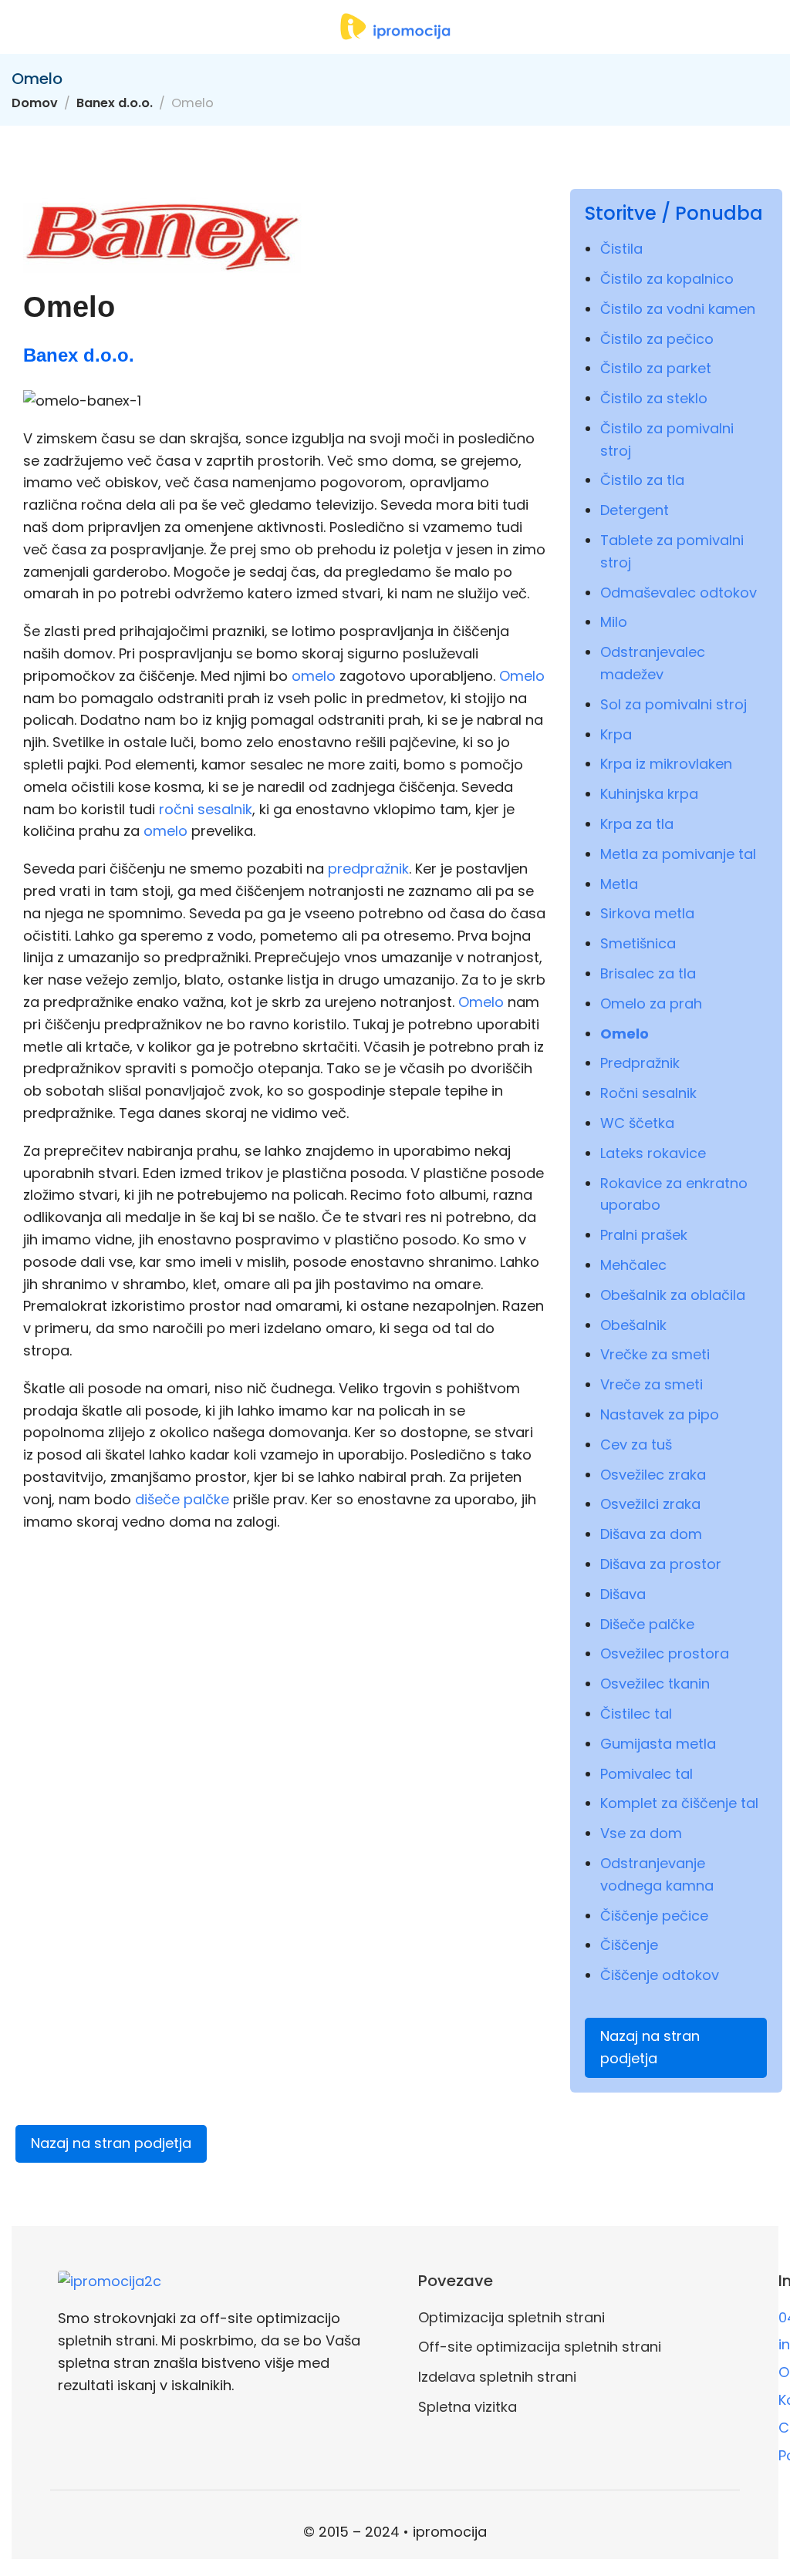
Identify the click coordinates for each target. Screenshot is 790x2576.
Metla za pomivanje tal (678, 854)
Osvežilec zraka (653, 1475)
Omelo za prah (651, 1003)
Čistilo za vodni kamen (678, 309)
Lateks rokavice (653, 1153)
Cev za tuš (636, 1445)
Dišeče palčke (647, 1624)
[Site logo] (395, 27)
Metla (619, 884)
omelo (314, 676)
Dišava (623, 1594)
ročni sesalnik (206, 809)
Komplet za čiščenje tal (679, 1803)
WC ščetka (637, 1123)
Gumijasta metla (658, 1744)
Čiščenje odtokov (660, 1975)
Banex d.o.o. (115, 103)
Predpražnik (640, 1063)
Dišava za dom (651, 1534)
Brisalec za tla (648, 973)
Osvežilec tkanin (655, 1684)
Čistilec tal (636, 1714)
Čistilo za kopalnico (667, 279)
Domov (35, 103)
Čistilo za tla (642, 480)
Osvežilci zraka (650, 1504)
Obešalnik (633, 1325)
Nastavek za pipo (660, 1414)
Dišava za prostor (661, 1564)
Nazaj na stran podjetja (650, 2047)
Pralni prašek (644, 1235)
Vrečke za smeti (655, 1354)
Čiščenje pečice (654, 1916)
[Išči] (772, 27)
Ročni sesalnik (648, 1093)
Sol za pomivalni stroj (674, 704)
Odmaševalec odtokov (679, 593)
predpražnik (368, 869)
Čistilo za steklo (654, 398)
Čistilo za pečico (657, 339)
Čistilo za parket (656, 368)
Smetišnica (638, 943)
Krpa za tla (637, 824)
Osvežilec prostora (665, 1653)
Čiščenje (629, 1945)
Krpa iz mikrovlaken (666, 764)
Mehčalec (633, 1265)
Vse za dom (641, 1833)
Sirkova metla (647, 913)
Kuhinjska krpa (649, 794)
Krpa (616, 734)
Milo (614, 622)
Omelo (522, 676)
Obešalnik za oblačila (673, 1295)
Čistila (621, 249)
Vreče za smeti (652, 1384)
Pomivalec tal (647, 1774)
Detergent (635, 510)
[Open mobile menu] (18, 27)
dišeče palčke (182, 1499)
